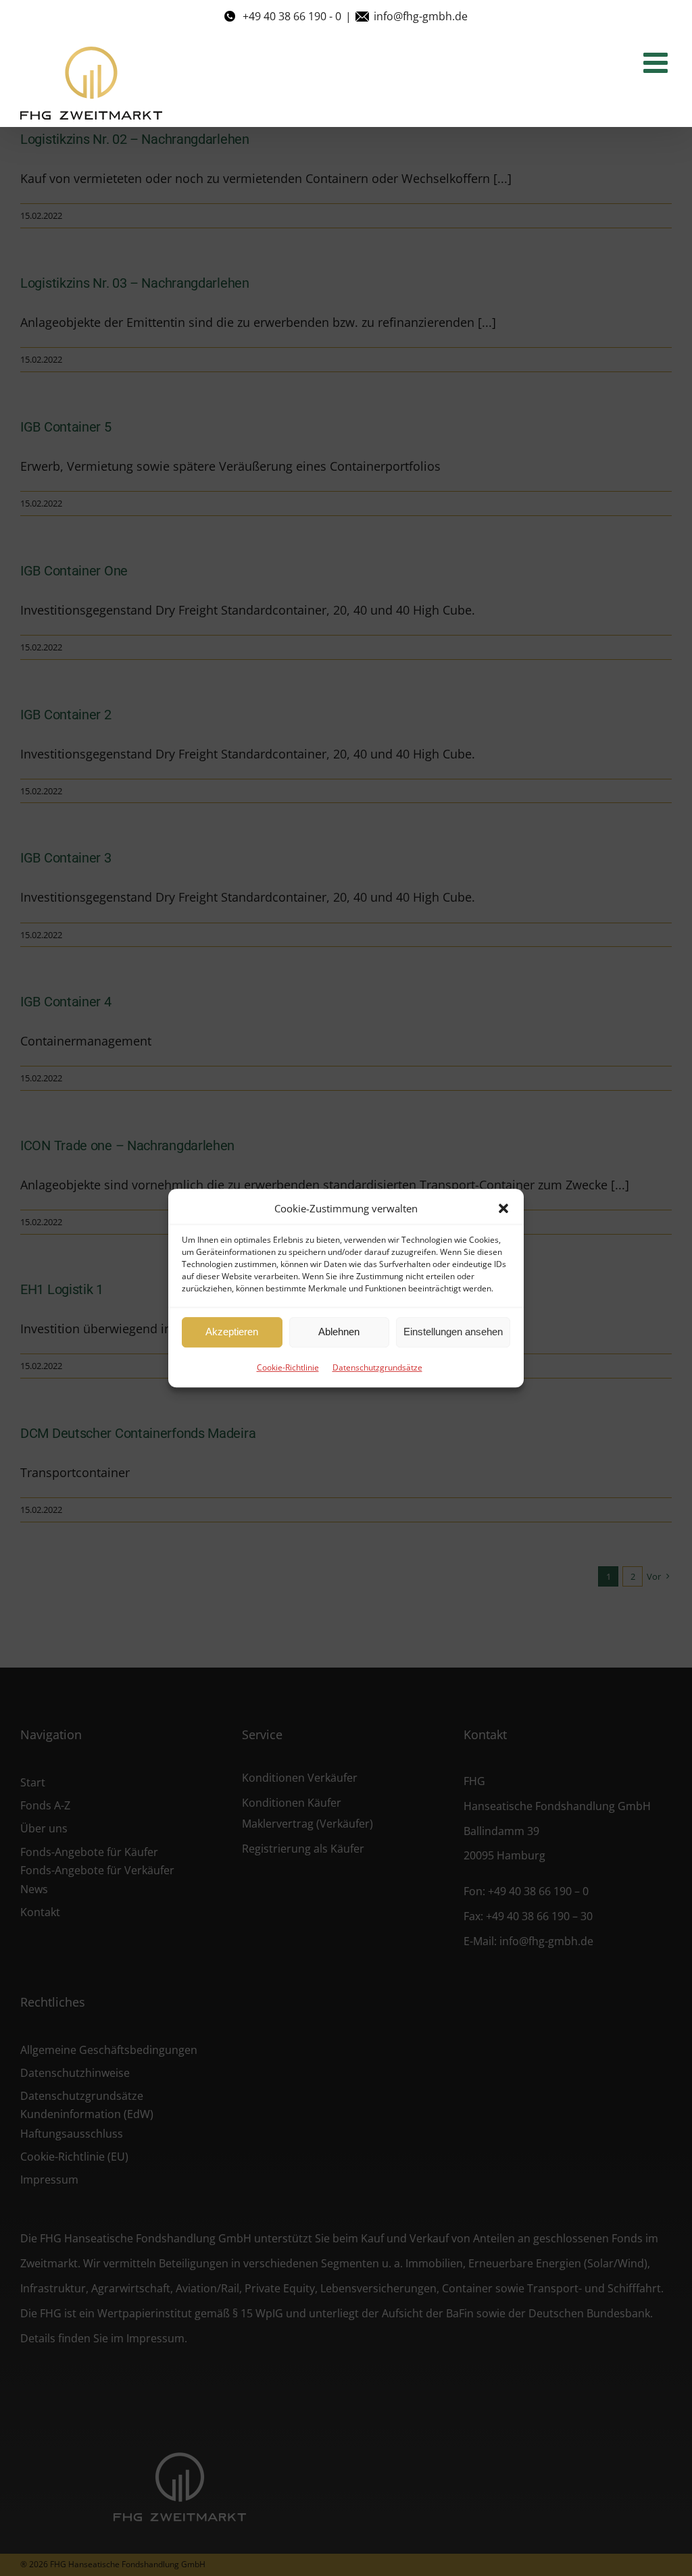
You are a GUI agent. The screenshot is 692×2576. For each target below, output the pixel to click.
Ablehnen (339, 1332)
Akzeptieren (232, 1332)
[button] (503, 1208)
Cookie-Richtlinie (288, 1367)
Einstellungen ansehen (453, 1332)
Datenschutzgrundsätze (377, 1367)
